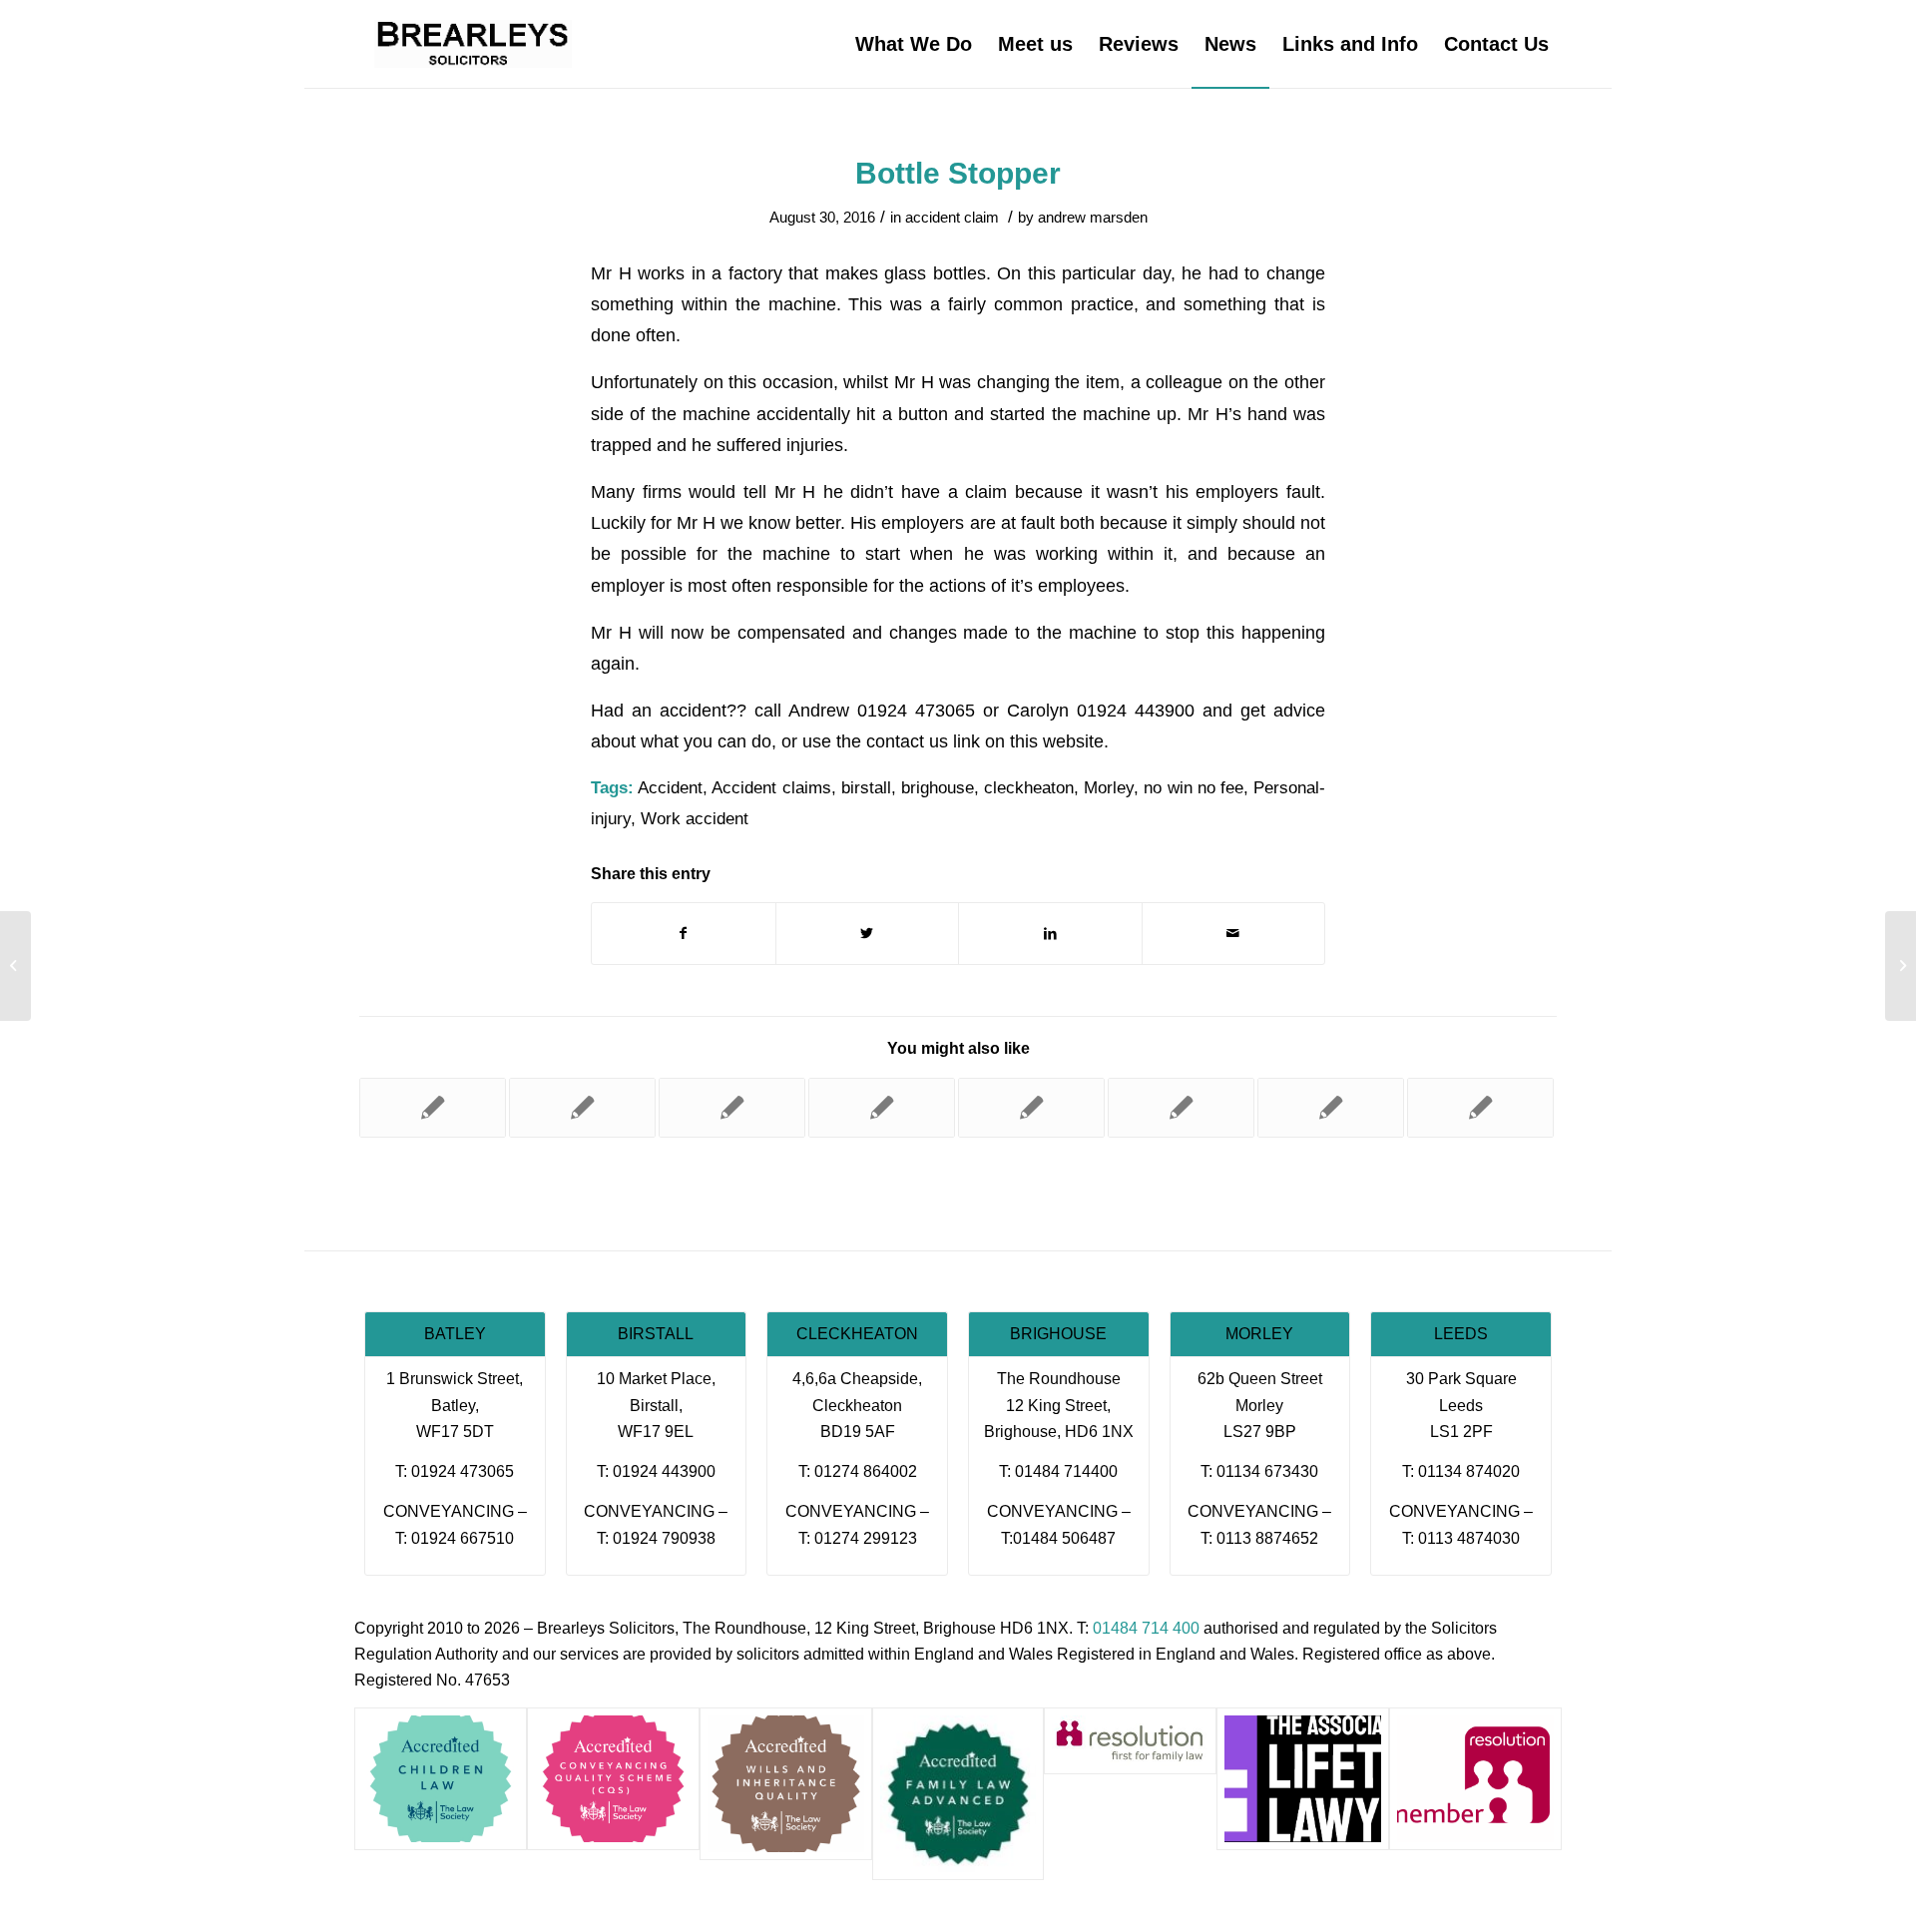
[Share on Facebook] (684, 934)
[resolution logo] (1130, 1741)
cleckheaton (1029, 788)
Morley (1109, 788)
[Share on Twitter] (868, 934)
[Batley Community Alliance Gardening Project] (1181, 1108)
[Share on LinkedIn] (1050, 934)
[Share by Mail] (1234, 934)
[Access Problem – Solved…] (732, 1108)
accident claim (952, 218)
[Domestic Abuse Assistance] (582, 1108)
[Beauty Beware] (1031, 1108)
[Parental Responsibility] (1331, 1108)
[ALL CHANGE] (433, 1108)
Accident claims (771, 788)
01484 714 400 (1146, 1628)
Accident (670, 788)
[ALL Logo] (1303, 1779)
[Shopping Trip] (882, 1108)
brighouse (938, 788)
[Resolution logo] (1475, 1779)
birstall (866, 788)
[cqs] (613, 1779)
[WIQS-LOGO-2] (786, 1784)
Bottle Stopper (958, 173)
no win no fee (1194, 788)
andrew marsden (1093, 218)
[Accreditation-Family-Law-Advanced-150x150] (958, 1794)
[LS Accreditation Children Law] (441, 1779)
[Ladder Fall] (15, 966)
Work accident (695, 819)
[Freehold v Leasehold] (1480, 1108)
